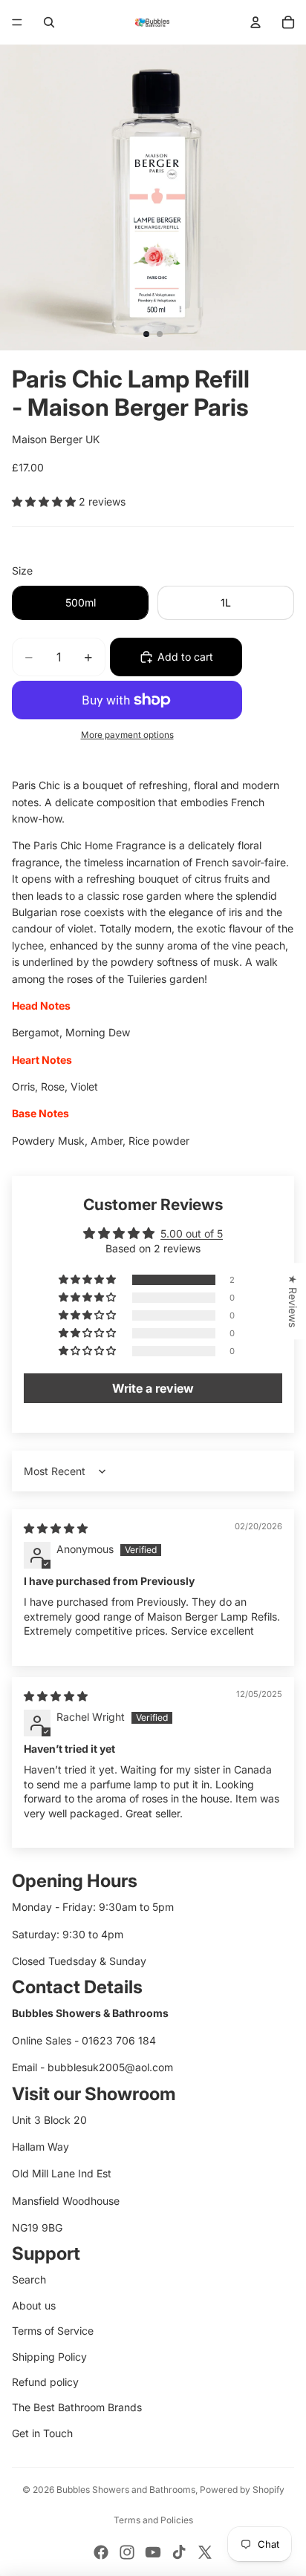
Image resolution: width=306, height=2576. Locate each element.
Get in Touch (42, 2433)
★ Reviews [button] (293, 1301)
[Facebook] (101, 2552)
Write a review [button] (153, 1388)
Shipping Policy (49, 2357)
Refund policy (45, 2382)
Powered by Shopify (242, 2490)
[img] (56, 1528)
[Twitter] (205, 2552)
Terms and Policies (153, 2520)
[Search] (49, 22)
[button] (45, 501)
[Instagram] (127, 2552)
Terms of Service (53, 2331)
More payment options (127, 735)
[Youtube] (153, 2552)
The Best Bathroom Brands (77, 2407)
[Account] (255, 22)
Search (29, 2279)
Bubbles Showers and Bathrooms (126, 2490)
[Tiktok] (179, 2552)
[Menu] (17, 22)
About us (34, 2305)
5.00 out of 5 (192, 1233)
